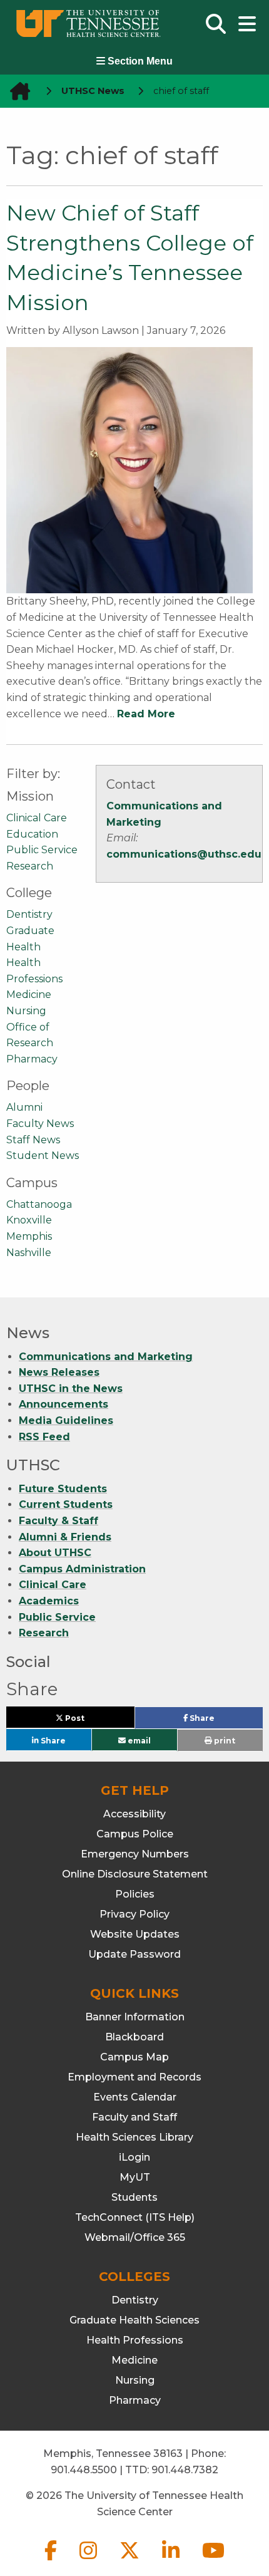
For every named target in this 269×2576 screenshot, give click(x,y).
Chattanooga (39, 1204)
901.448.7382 (185, 2470)
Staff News (33, 1140)
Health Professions (135, 2340)
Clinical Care (37, 818)
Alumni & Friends (65, 1537)
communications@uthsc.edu (184, 854)
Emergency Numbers (135, 1854)
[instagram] (89, 2561)
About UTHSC (55, 1553)
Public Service (42, 850)
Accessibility (134, 1814)
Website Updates (135, 1934)
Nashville (29, 1253)
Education (32, 834)
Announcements (63, 1404)
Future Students (63, 1489)
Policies (135, 1894)
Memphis (29, 1236)
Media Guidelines (66, 1420)
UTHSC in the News (71, 1389)
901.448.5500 (84, 2470)
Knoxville (29, 1220)
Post (89, 1721)
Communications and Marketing (106, 1357)
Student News (43, 1156)
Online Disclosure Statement (135, 1874)
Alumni (24, 1107)
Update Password (134, 1954)
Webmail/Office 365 (135, 2237)
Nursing (26, 1011)
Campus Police (135, 1834)
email (138, 1740)
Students (134, 2197)
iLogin (134, 2157)
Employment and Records (134, 2077)
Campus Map (134, 2057)
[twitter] (131, 2561)
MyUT (135, 2177)
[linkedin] (172, 2561)
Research (30, 866)
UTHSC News (93, 91)
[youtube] (213, 2561)
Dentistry (29, 914)
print (224, 1741)
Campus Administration (82, 1569)
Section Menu (139, 61)
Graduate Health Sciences (134, 2320)
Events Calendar (135, 2097)
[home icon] (16, 91)
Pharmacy (32, 1059)
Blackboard (134, 2037)
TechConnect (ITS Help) (135, 2217)
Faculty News (40, 1124)
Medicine (29, 995)
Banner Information (135, 2017)
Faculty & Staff (58, 1521)
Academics (49, 1601)
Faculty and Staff (134, 2117)
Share (222, 1721)
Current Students (66, 1504)
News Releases (59, 1372)
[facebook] (52, 2561)
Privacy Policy (134, 1914)
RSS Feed (44, 1437)
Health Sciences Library (134, 2137)
